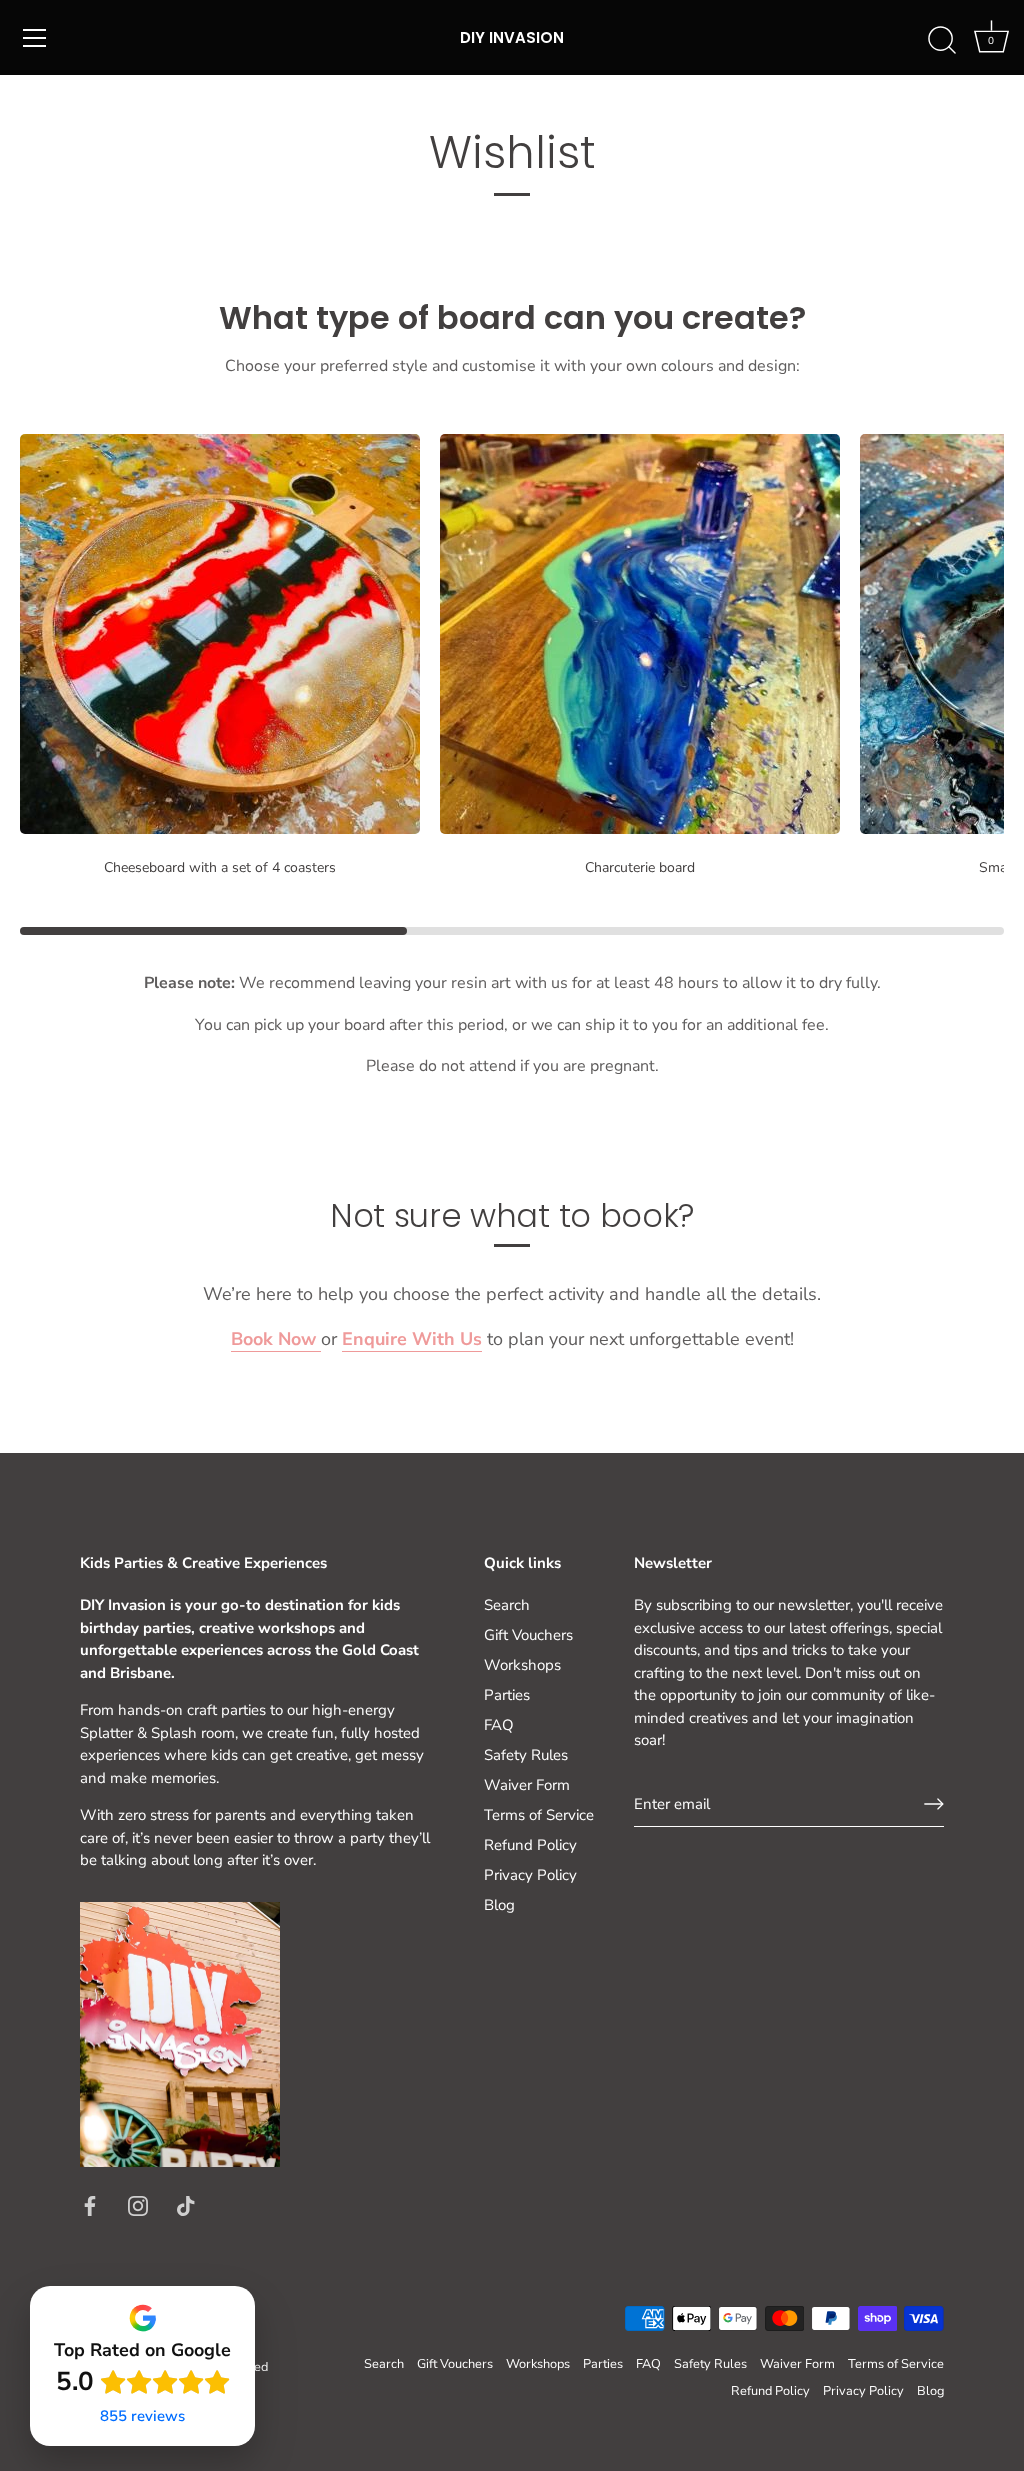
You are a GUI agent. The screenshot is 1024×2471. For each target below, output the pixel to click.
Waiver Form (527, 1785)
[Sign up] (934, 1804)
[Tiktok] (186, 2204)
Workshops (522, 1665)
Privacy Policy (530, 1875)
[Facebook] (90, 2204)
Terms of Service (539, 1815)
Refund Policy (530, 1845)
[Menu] (35, 38)
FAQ (499, 1725)
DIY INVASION (512, 37)
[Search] (942, 41)
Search (507, 1605)
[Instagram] (138, 2204)
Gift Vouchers (528, 1635)
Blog (499, 1905)
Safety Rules (526, 1755)
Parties (507, 1695)
